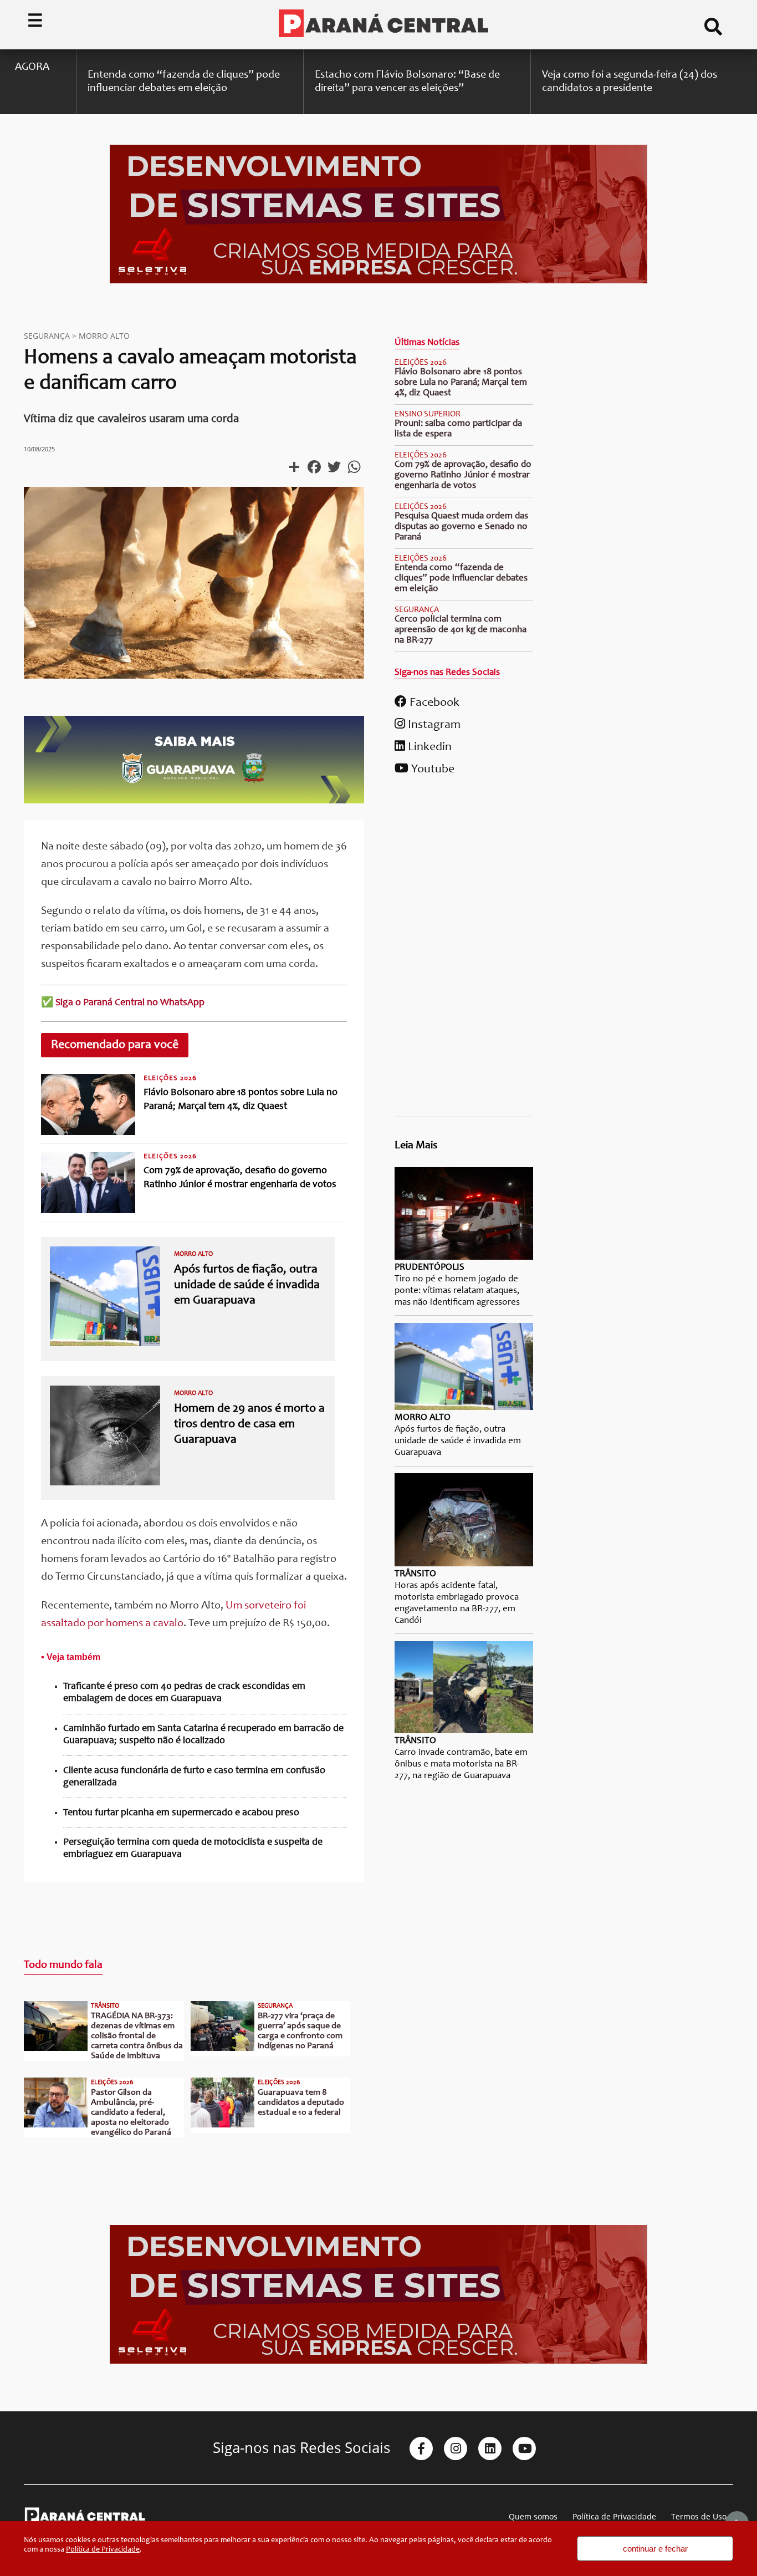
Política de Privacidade (614, 2516)
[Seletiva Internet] (378, 282)
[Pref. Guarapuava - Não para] (194, 801)
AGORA (32, 68)
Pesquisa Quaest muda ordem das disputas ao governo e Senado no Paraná (461, 527)
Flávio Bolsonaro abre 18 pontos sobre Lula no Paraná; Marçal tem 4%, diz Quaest (461, 383)
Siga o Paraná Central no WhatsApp (130, 1003)
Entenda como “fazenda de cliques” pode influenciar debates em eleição (461, 579)
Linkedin (428, 747)
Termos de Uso (699, 2516)
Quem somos (533, 2516)
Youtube (431, 770)
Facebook (433, 703)
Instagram (433, 725)
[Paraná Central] (383, 24)
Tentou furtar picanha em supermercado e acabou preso (181, 1813)
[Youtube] (524, 2448)
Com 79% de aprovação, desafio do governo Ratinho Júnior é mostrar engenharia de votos (463, 475)
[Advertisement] (464, 950)
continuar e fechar (655, 2549)
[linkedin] (490, 2448)
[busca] (713, 31)
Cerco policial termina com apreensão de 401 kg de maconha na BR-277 (461, 630)
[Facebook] (421, 2448)
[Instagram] (456, 2448)
